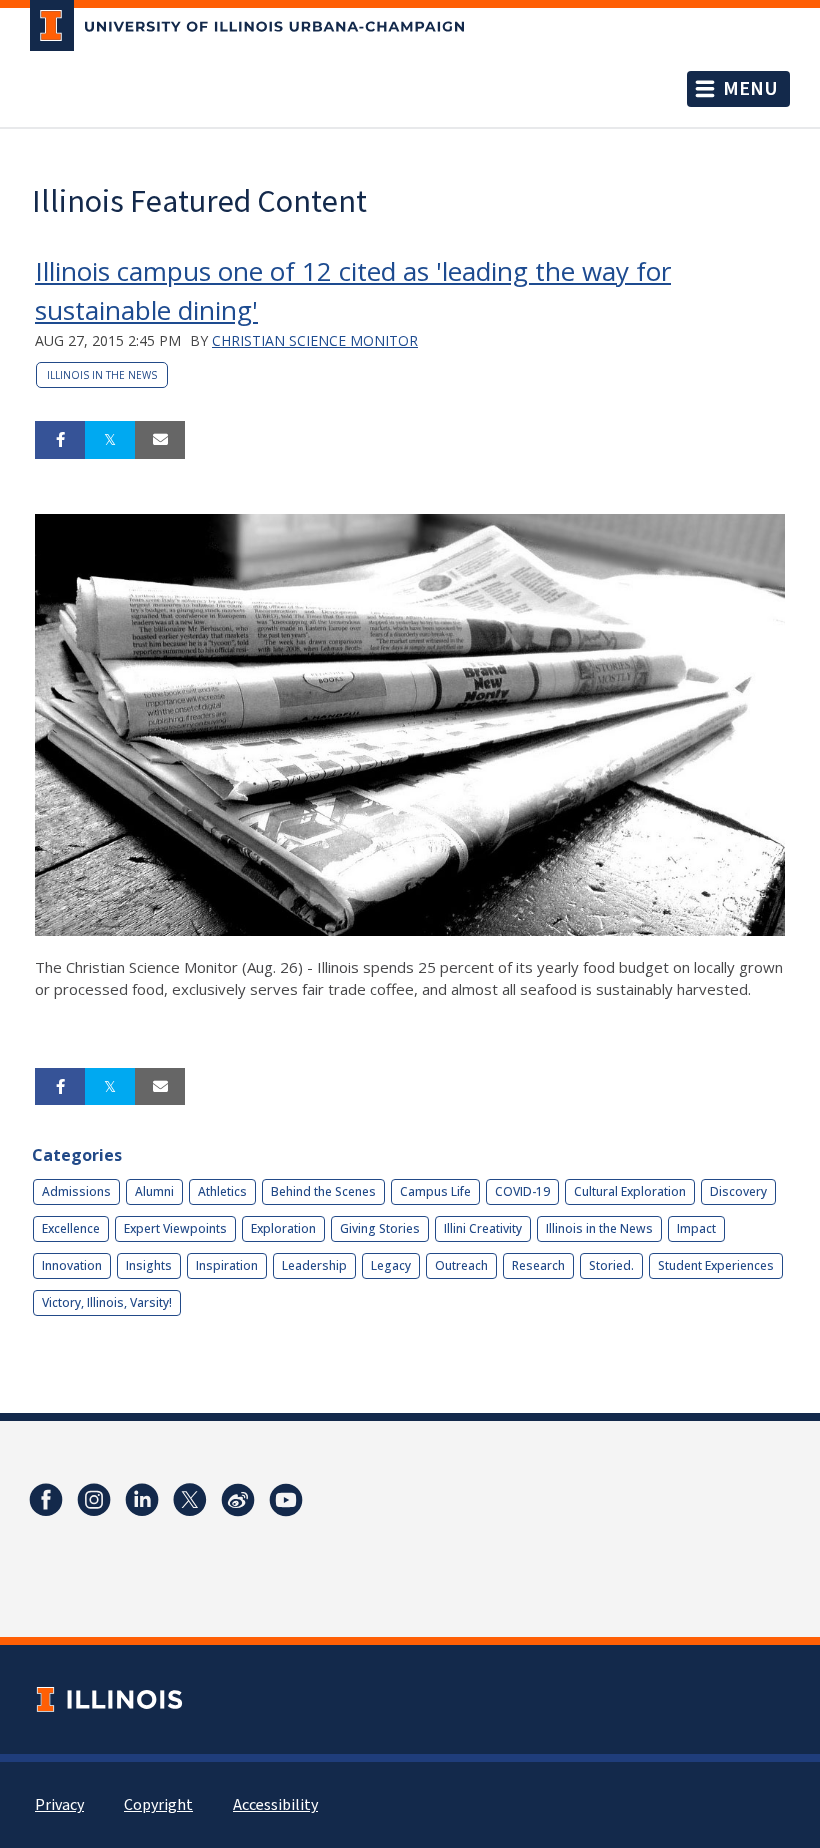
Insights (149, 1265)
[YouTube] (286, 1500)
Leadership (314, 1265)
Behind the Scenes (323, 1191)
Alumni (154, 1191)
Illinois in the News (102, 375)
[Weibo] (238, 1500)
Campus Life (435, 1191)
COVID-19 (522, 1191)
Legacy (391, 1265)
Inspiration (227, 1265)
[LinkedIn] (142, 1500)
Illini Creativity (483, 1228)
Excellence (71, 1228)
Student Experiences (716, 1265)
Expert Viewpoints (175, 1228)
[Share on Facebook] (60, 440)
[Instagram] (94, 1500)
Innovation (72, 1265)
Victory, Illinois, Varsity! (107, 1302)
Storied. (611, 1265)
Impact (696, 1228)
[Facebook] (46, 1500)
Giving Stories (380, 1228)
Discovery (738, 1191)
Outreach (461, 1265)
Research (538, 1265)
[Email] (160, 440)
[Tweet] (110, 440)
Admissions (76, 1191)
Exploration (283, 1228)
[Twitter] (190, 1500)
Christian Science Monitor (315, 340)
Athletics (222, 1191)
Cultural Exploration (630, 1191)
